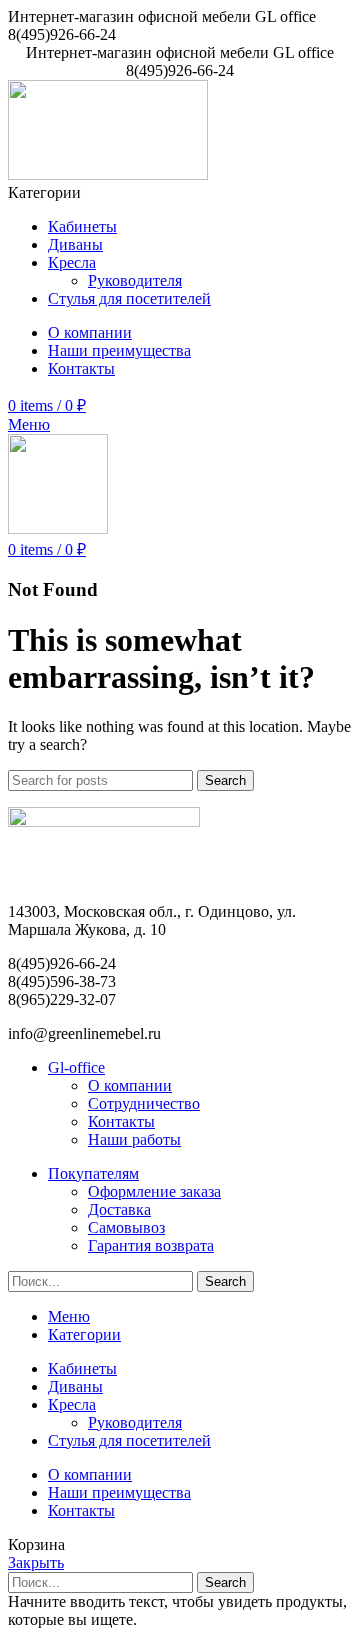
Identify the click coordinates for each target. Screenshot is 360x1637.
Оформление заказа (154, 1191)
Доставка (119, 1209)
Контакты (121, 1121)
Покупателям (93, 1173)
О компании (130, 1085)
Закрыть (36, 1562)
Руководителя (135, 280)
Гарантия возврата (151, 1245)
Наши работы (134, 1139)
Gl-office (76, 1067)
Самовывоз (126, 1227)
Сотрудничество (144, 1103)
